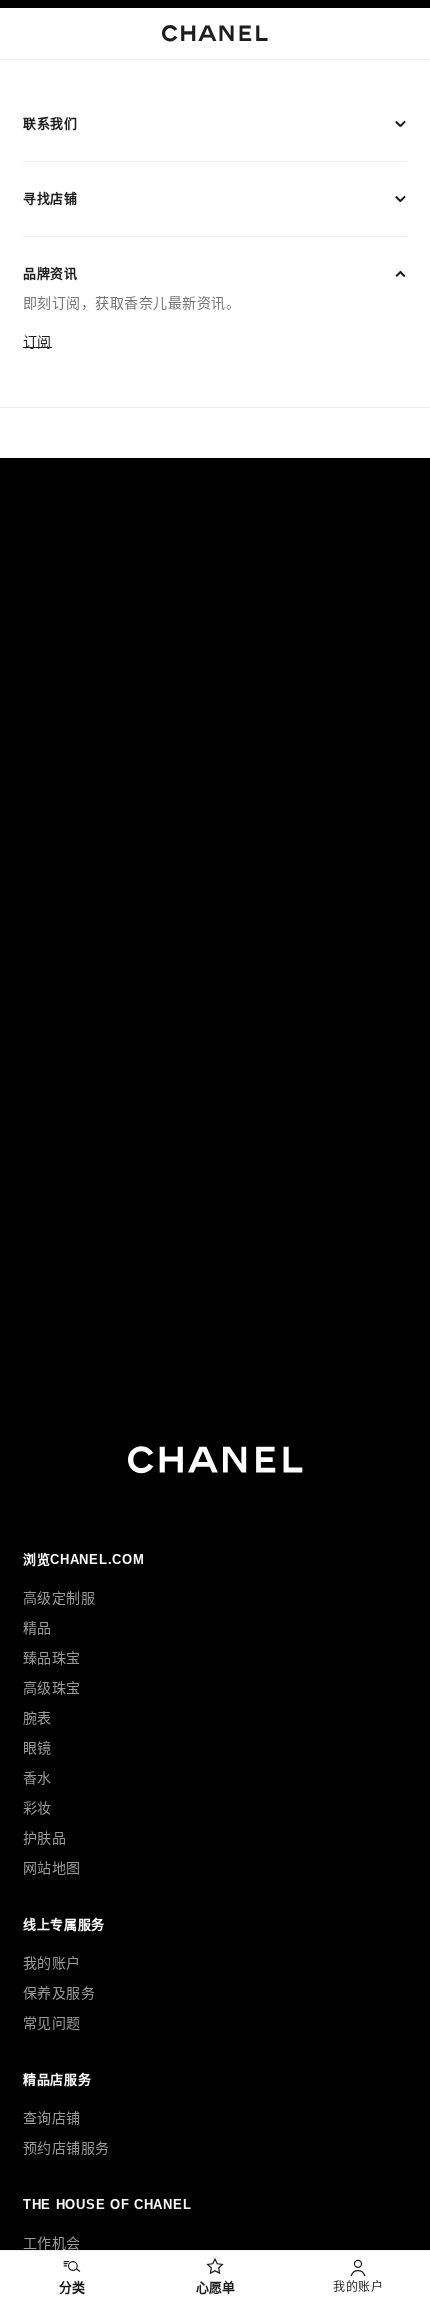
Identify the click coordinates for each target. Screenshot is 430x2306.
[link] (214, 2278)
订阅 (37, 342)
